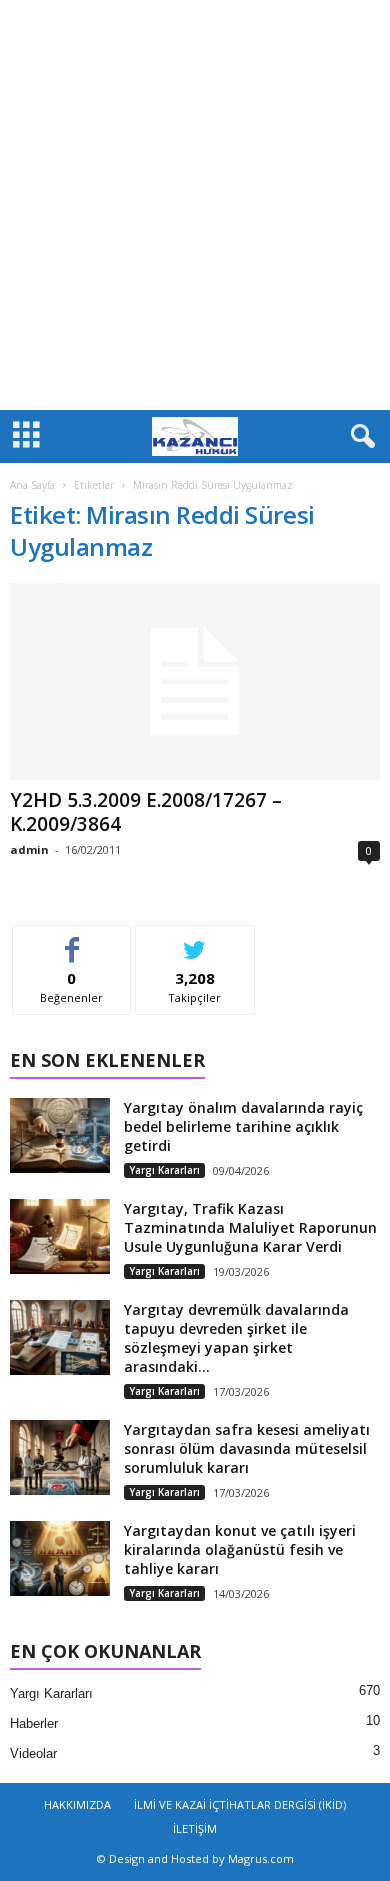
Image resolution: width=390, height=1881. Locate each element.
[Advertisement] (195, 205)
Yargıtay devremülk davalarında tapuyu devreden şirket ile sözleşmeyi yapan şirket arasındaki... (236, 1338)
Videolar (33, 1753)
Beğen (72, 940)
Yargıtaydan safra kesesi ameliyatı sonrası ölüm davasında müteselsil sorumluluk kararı (247, 1448)
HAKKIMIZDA (77, 1804)
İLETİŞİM (195, 1828)
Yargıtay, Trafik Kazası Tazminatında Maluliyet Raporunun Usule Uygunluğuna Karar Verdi (250, 1227)
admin (29, 849)
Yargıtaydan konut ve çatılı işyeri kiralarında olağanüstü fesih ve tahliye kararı (240, 1549)
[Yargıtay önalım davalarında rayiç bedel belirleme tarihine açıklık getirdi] (60, 1135)
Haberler (34, 1723)
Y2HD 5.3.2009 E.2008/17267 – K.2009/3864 (146, 812)
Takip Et (195, 940)
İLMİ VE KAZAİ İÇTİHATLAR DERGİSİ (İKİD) (240, 1804)
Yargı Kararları (164, 1170)
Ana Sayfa (32, 485)
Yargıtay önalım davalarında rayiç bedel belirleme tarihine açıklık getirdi (243, 1126)
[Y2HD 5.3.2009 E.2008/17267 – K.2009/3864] (195, 681)
